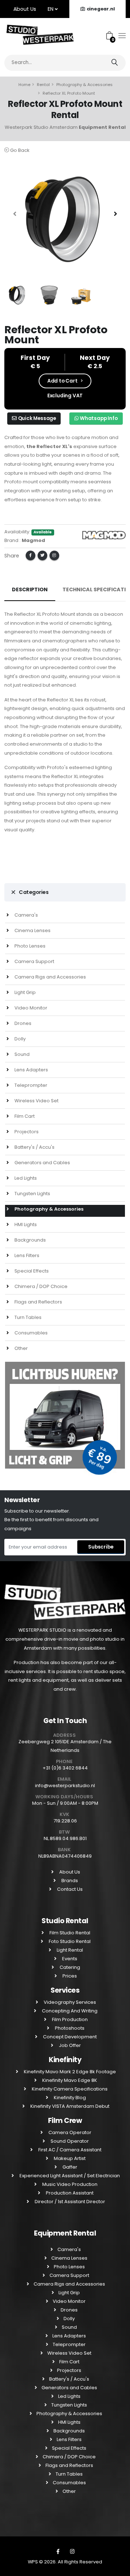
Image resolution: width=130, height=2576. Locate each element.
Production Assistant (69, 2193)
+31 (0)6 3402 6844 (65, 1768)
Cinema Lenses (32, 930)
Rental (43, 85)
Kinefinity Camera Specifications (69, 2089)
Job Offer (69, 2045)
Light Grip (25, 992)
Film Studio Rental (69, 1933)
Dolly (19, 1039)
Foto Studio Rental (69, 1941)
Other (21, 1348)
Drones (22, 1023)
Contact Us (69, 1889)
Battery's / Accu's (34, 1147)
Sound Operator (69, 2141)
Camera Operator (69, 2132)
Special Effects (31, 1271)
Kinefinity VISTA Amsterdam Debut (69, 2106)
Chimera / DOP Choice (40, 1286)
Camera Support (34, 961)
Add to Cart (62, 381)
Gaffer (69, 2167)
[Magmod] (104, 535)
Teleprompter (30, 1085)
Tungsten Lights (32, 1194)
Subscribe (101, 1547)
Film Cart (24, 1116)
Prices (69, 1976)
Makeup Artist (69, 2158)
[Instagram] (54, 555)
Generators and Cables (42, 1163)
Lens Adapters (31, 1070)
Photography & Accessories (84, 85)
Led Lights (25, 1178)
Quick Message (36, 418)
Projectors (26, 1132)
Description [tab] (30, 589)
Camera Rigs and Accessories (50, 977)
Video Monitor (30, 1008)
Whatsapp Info (98, 418)
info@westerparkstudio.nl (65, 1786)
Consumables (31, 1333)
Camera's (26, 915)
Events (69, 1959)
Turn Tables (27, 1317)
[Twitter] (42, 555)
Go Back (19, 150)
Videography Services (69, 2002)
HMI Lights (25, 1224)
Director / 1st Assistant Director (69, 2202)
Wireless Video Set (36, 1101)
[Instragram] (73, 2552)
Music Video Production (69, 2184)
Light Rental (69, 1950)
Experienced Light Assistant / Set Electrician (69, 2176)
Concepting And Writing (69, 2011)
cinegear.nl (101, 9)
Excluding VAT (65, 396)
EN (51, 9)
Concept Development (69, 2037)
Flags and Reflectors (38, 1302)
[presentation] (15, 214)
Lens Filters (26, 1255)
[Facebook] (31, 555)
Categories (34, 892)
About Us (25, 9)
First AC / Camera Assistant (69, 2150)
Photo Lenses (29, 946)
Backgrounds (30, 1240)
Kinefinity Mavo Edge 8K (69, 2080)
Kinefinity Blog (69, 2098)
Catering (69, 1967)
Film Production (69, 2019)
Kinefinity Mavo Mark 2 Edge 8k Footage (69, 2072)
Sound (21, 1054)
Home (24, 85)
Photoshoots (69, 2028)
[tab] (65, 892)
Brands (69, 1881)
